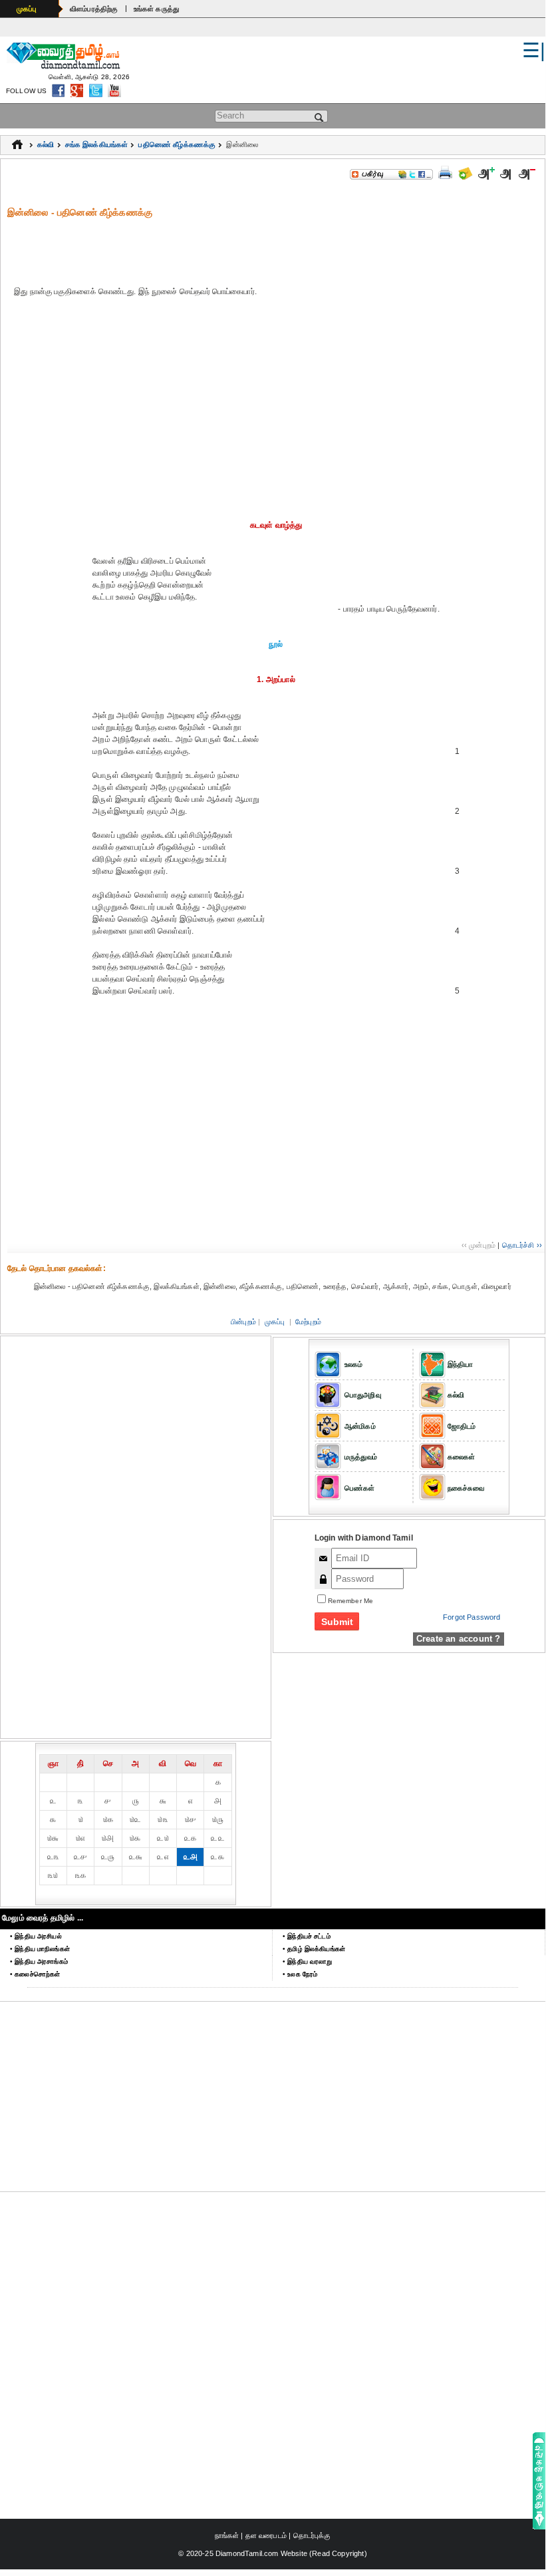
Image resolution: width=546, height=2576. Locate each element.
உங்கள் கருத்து (157, 9)
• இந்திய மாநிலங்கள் (40, 1949)
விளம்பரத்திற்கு (94, 9)
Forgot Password (472, 1617)
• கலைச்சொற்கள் (35, 1974)
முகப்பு (27, 9)
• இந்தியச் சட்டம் (307, 1936)
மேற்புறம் (308, 1322)
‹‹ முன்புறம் (478, 1245)
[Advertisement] (276, 249)
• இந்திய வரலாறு (308, 1961)
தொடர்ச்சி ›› (522, 1245)
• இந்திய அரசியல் (36, 1936)
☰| (534, 50)
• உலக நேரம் (300, 1974)
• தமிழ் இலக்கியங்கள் (314, 1949)
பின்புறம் (243, 1322)
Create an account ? (459, 1639)
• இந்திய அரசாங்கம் (39, 1961)
